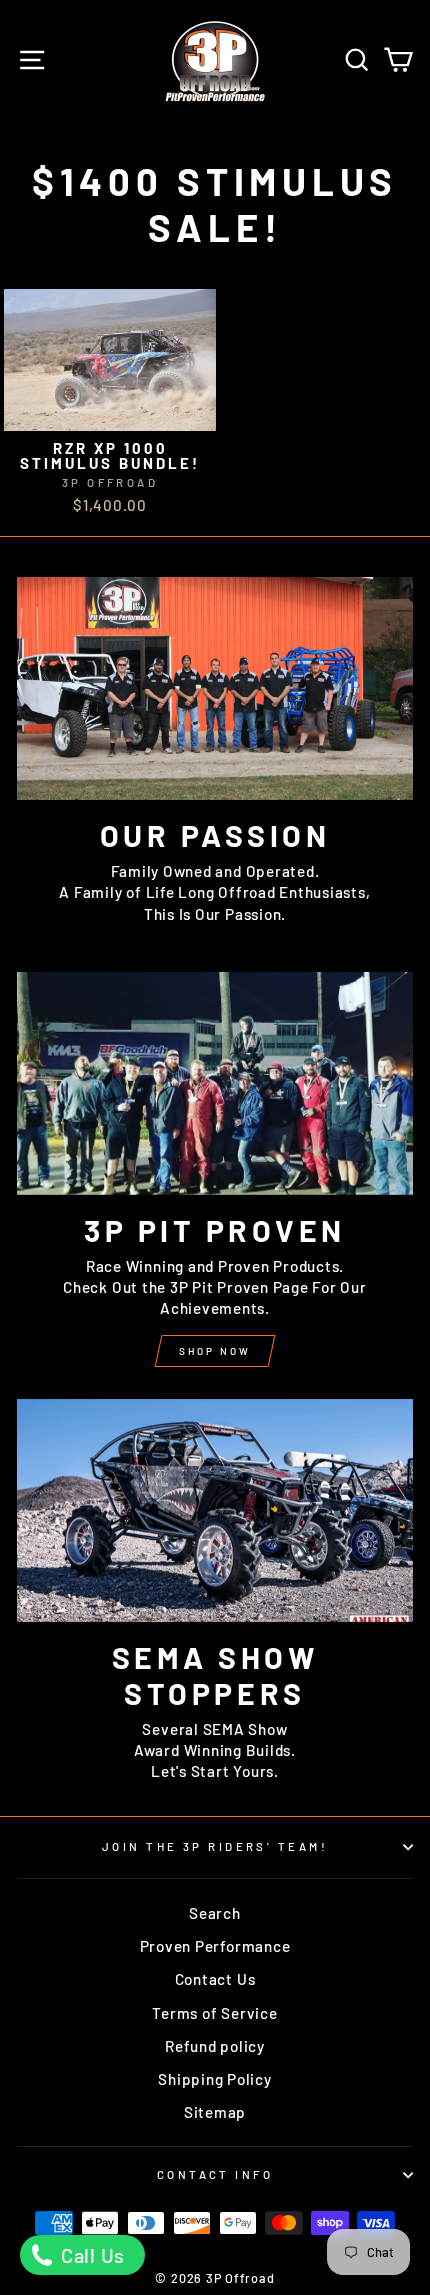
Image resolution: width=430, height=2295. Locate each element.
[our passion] (215, 688)
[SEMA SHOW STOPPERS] (215, 1510)
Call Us (90, 2255)
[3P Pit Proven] (215, 1083)
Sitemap (215, 2112)
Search (215, 1913)
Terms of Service (214, 2013)
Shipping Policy (214, 2079)
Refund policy (215, 2046)
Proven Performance (215, 1946)
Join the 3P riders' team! (215, 1846)
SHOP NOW (215, 1351)
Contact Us (215, 1979)
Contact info (215, 2174)
